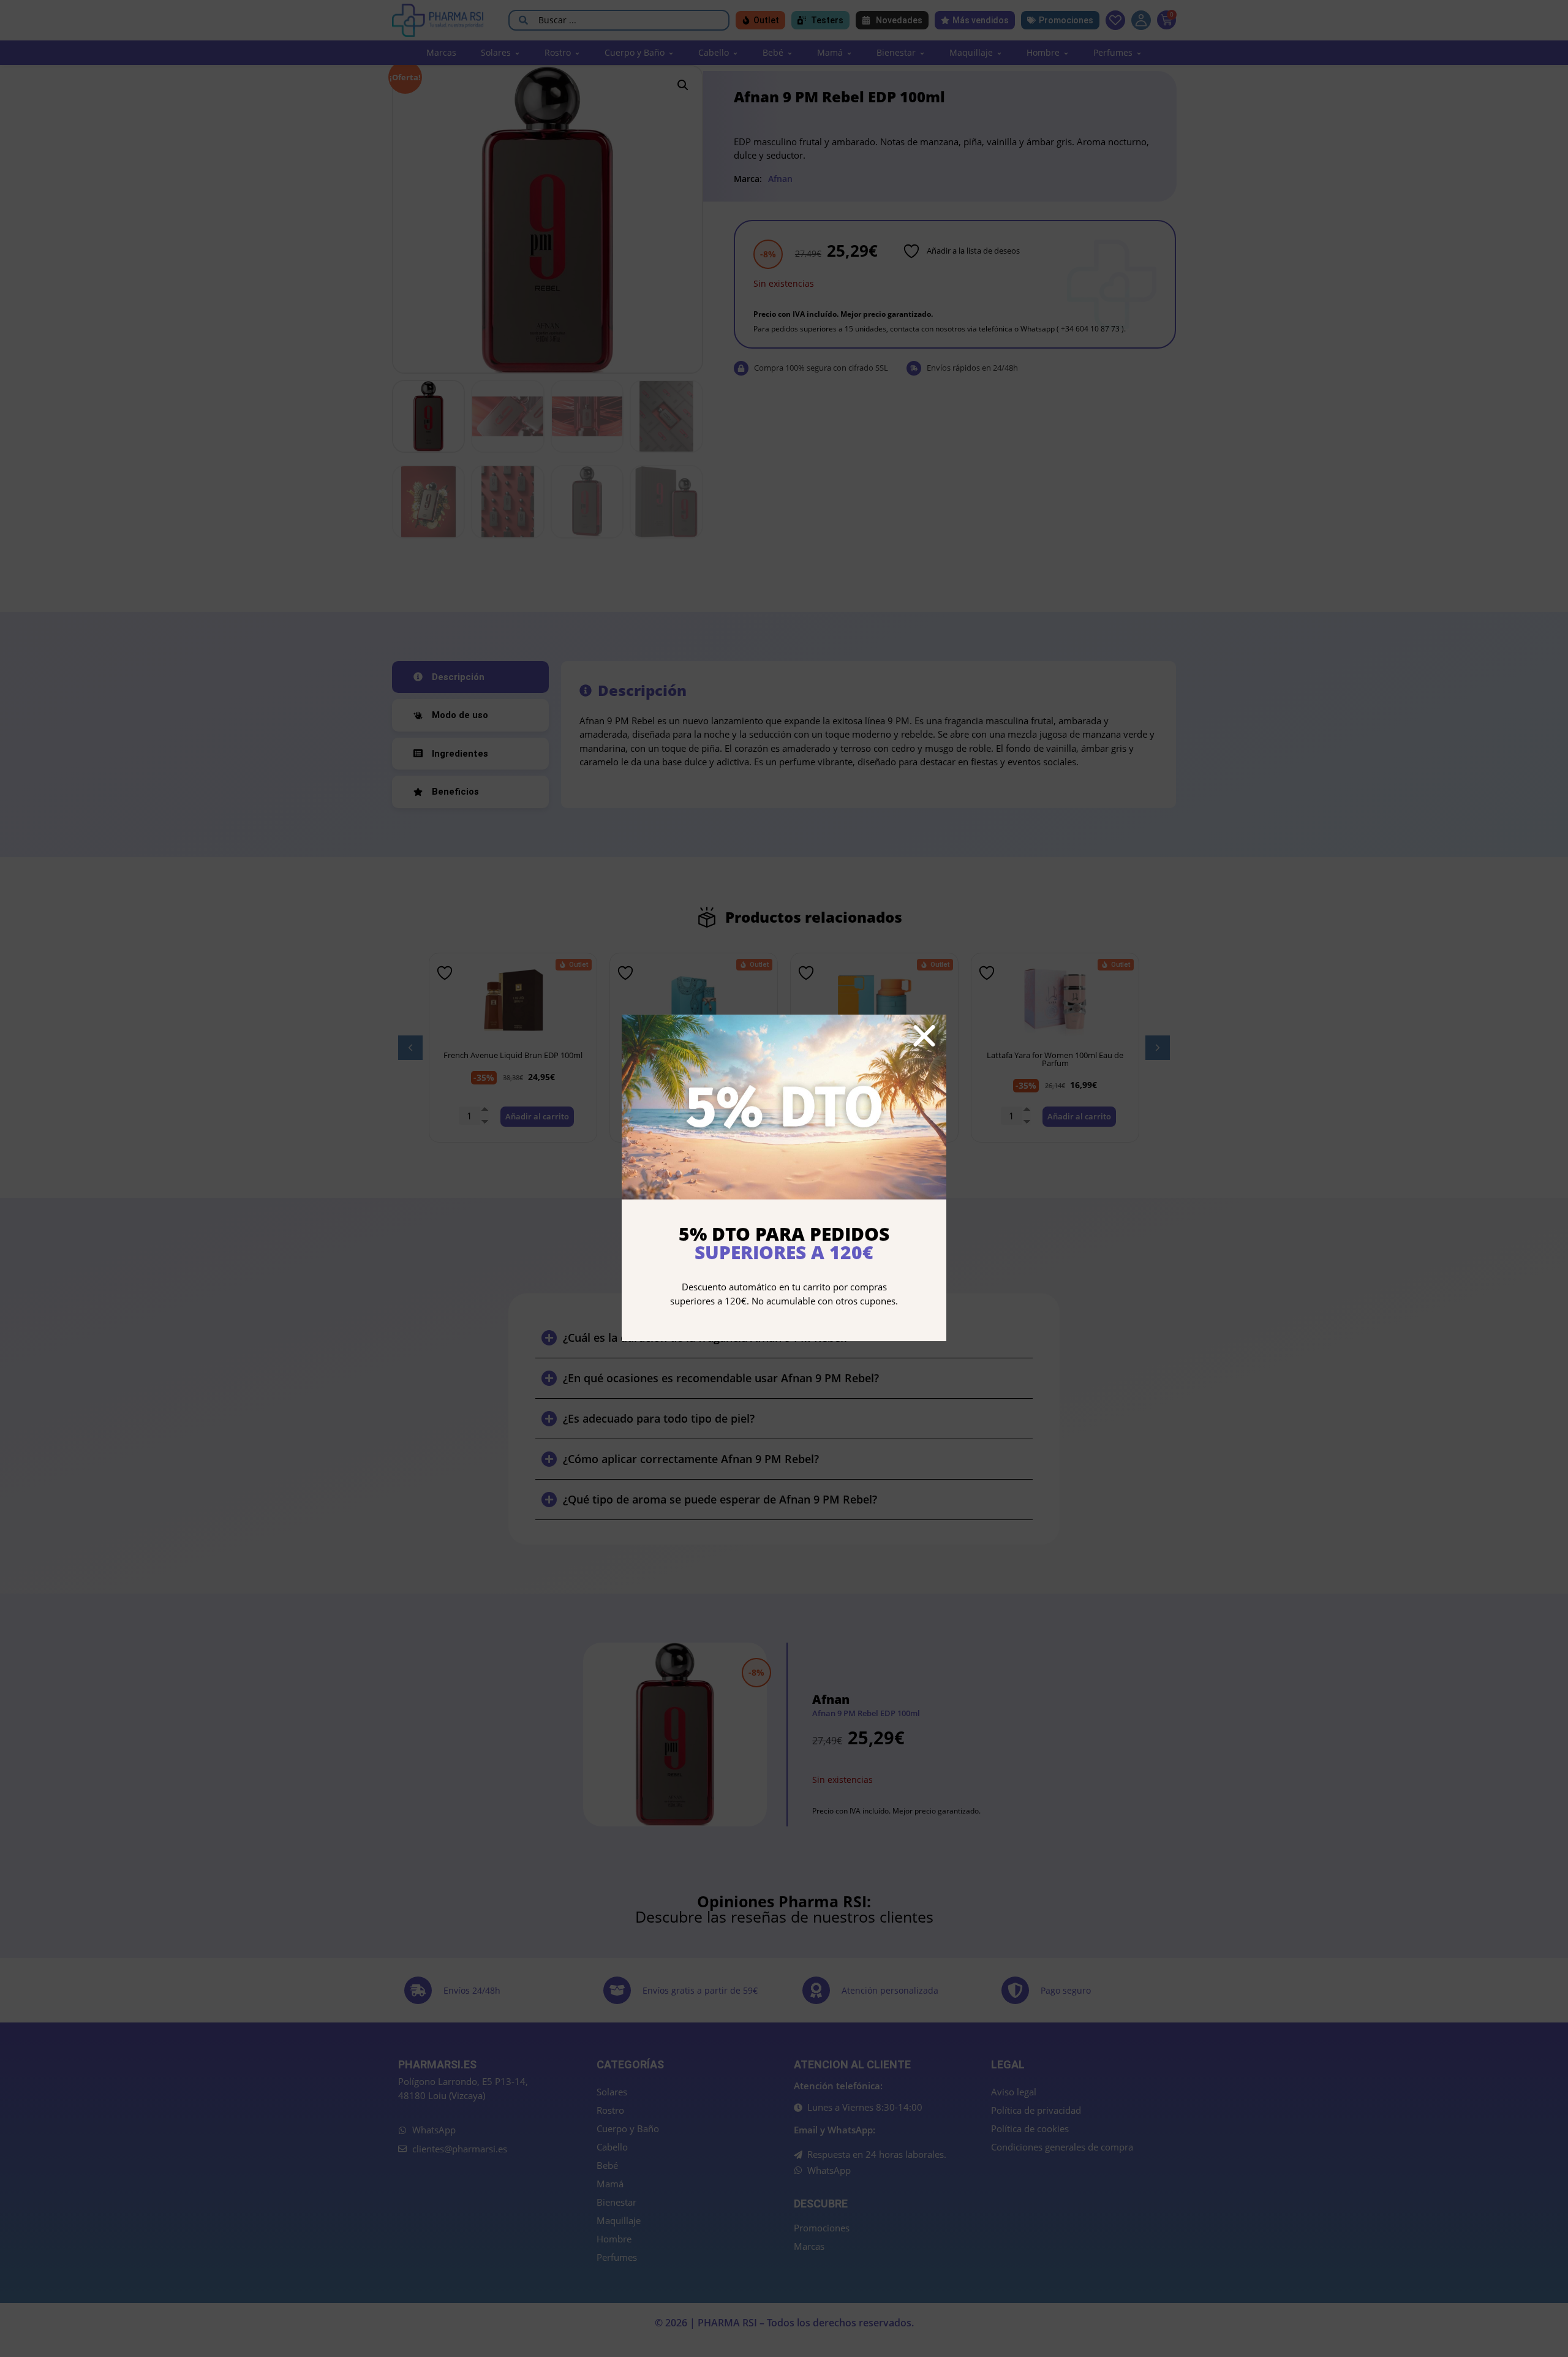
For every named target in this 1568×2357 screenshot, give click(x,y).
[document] (784, 1178)
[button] (924, 1037)
